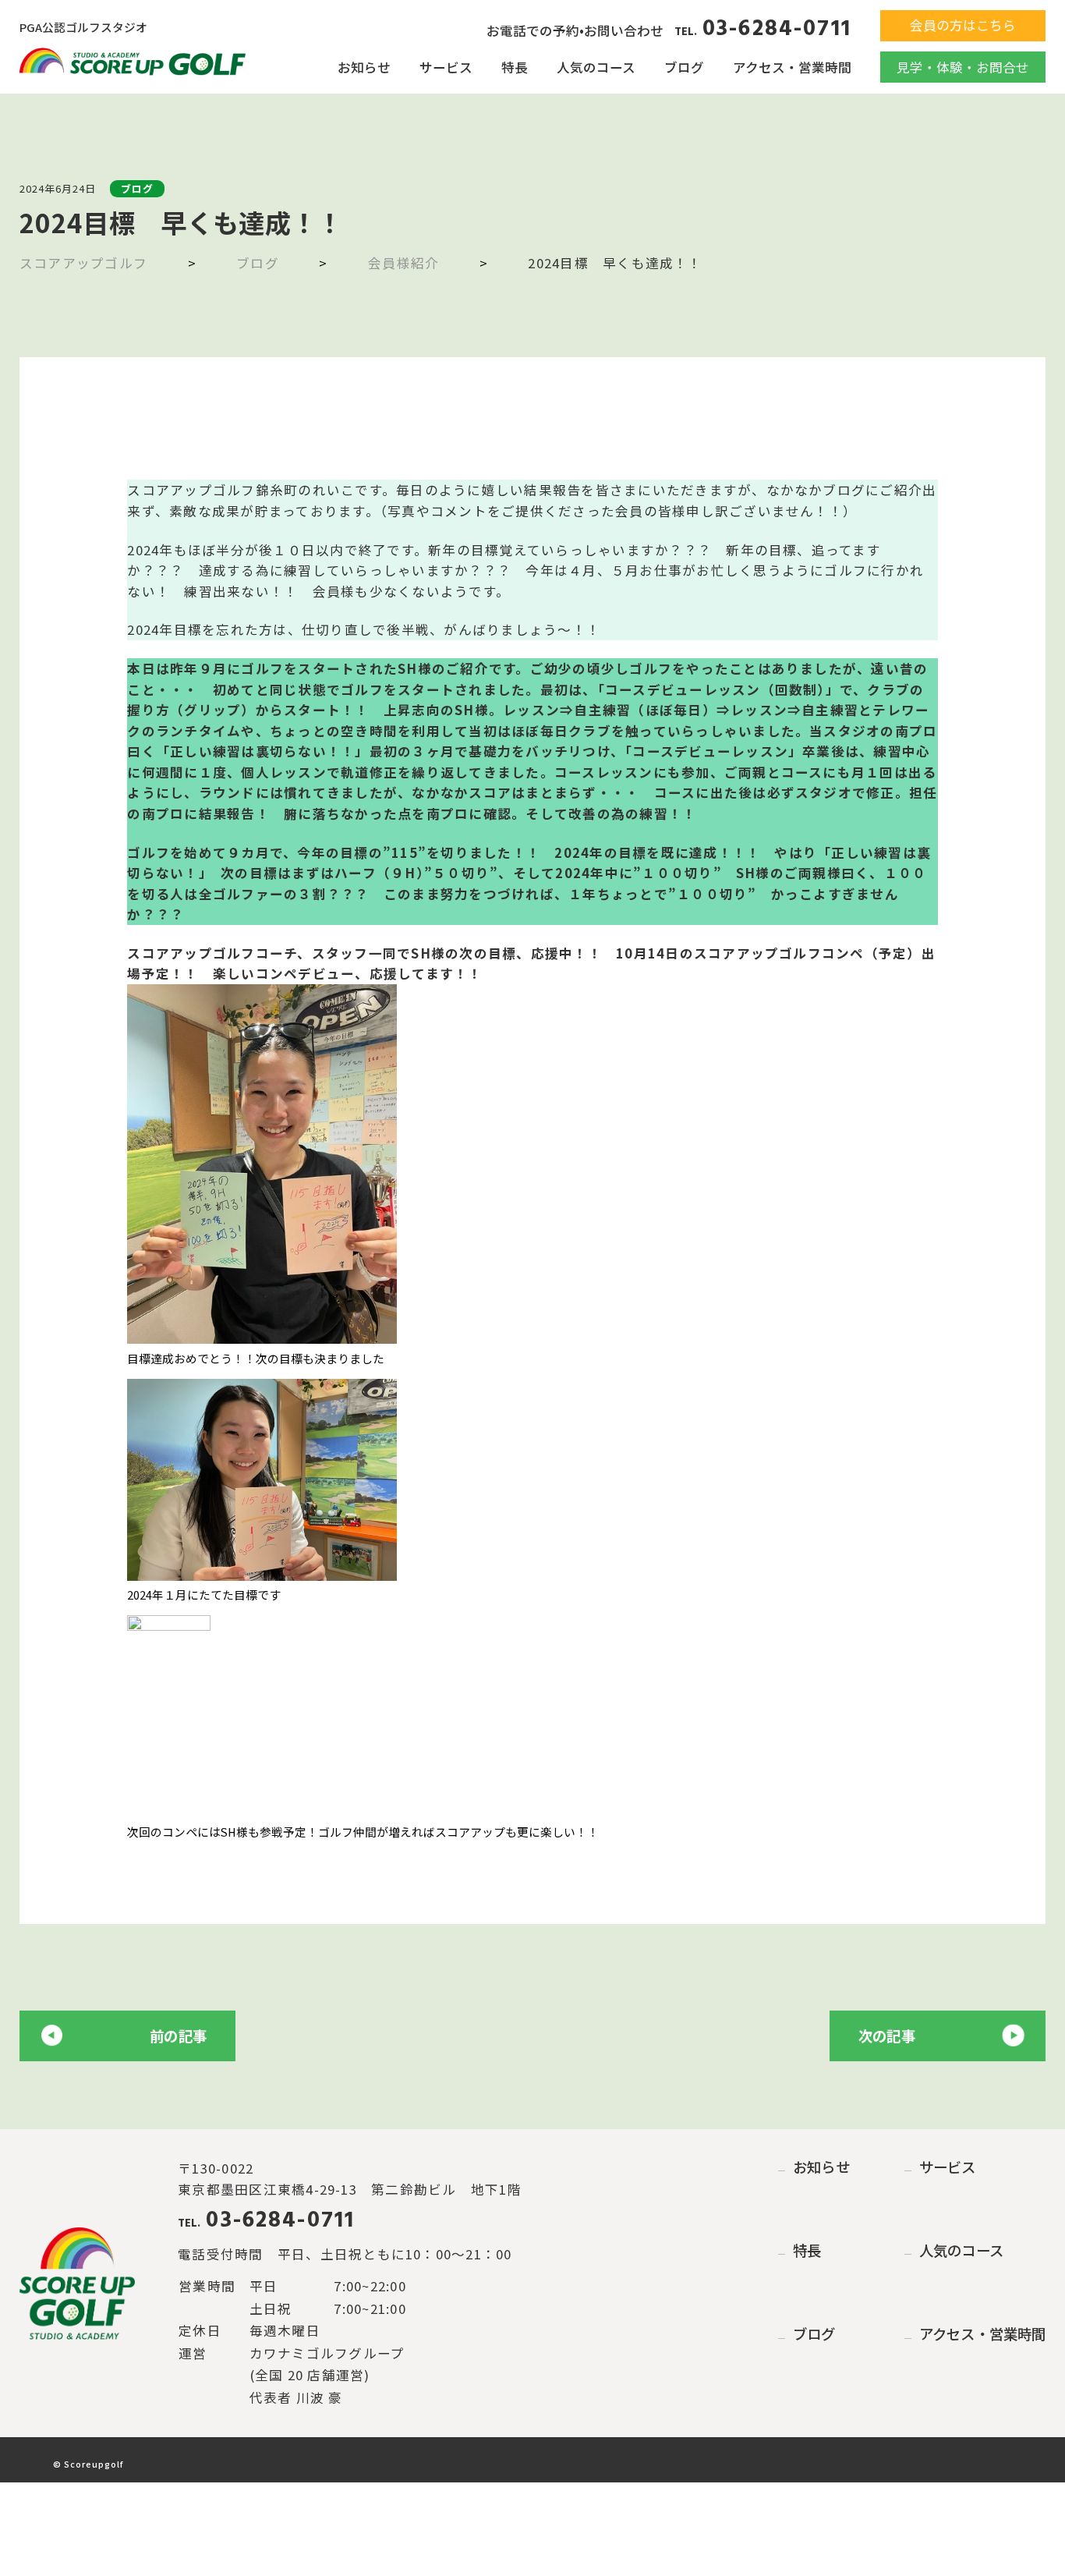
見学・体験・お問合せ (963, 67)
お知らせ (364, 67)
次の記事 (887, 2036)
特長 (515, 67)
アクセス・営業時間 (792, 67)
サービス (446, 67)
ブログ (684, 67)
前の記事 (178, 2036)
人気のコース (596, 67)
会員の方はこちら (963, 25)
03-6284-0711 (763, 30)
